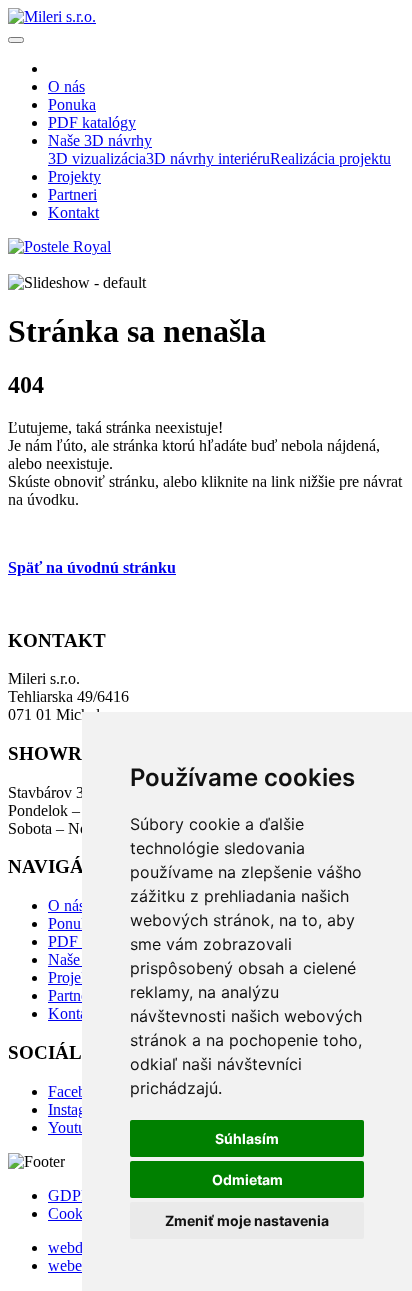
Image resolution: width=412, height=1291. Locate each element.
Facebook (79, 1091)
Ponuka (72, 923)
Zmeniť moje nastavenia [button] (247, 1220)
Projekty (74, 977)
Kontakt (73, 1013)
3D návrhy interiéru (208, 158)
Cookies (74, 1213)
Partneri (72, 995)
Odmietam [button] (247, 1179)
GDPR (70, 1195)
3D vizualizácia (97, 158)
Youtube (74, 1127)
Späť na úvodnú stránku (92, 567)
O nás (66, 905)
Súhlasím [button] (247, 1138)
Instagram (79, 1109)
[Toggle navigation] (16, 40)
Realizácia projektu (330, 158)
